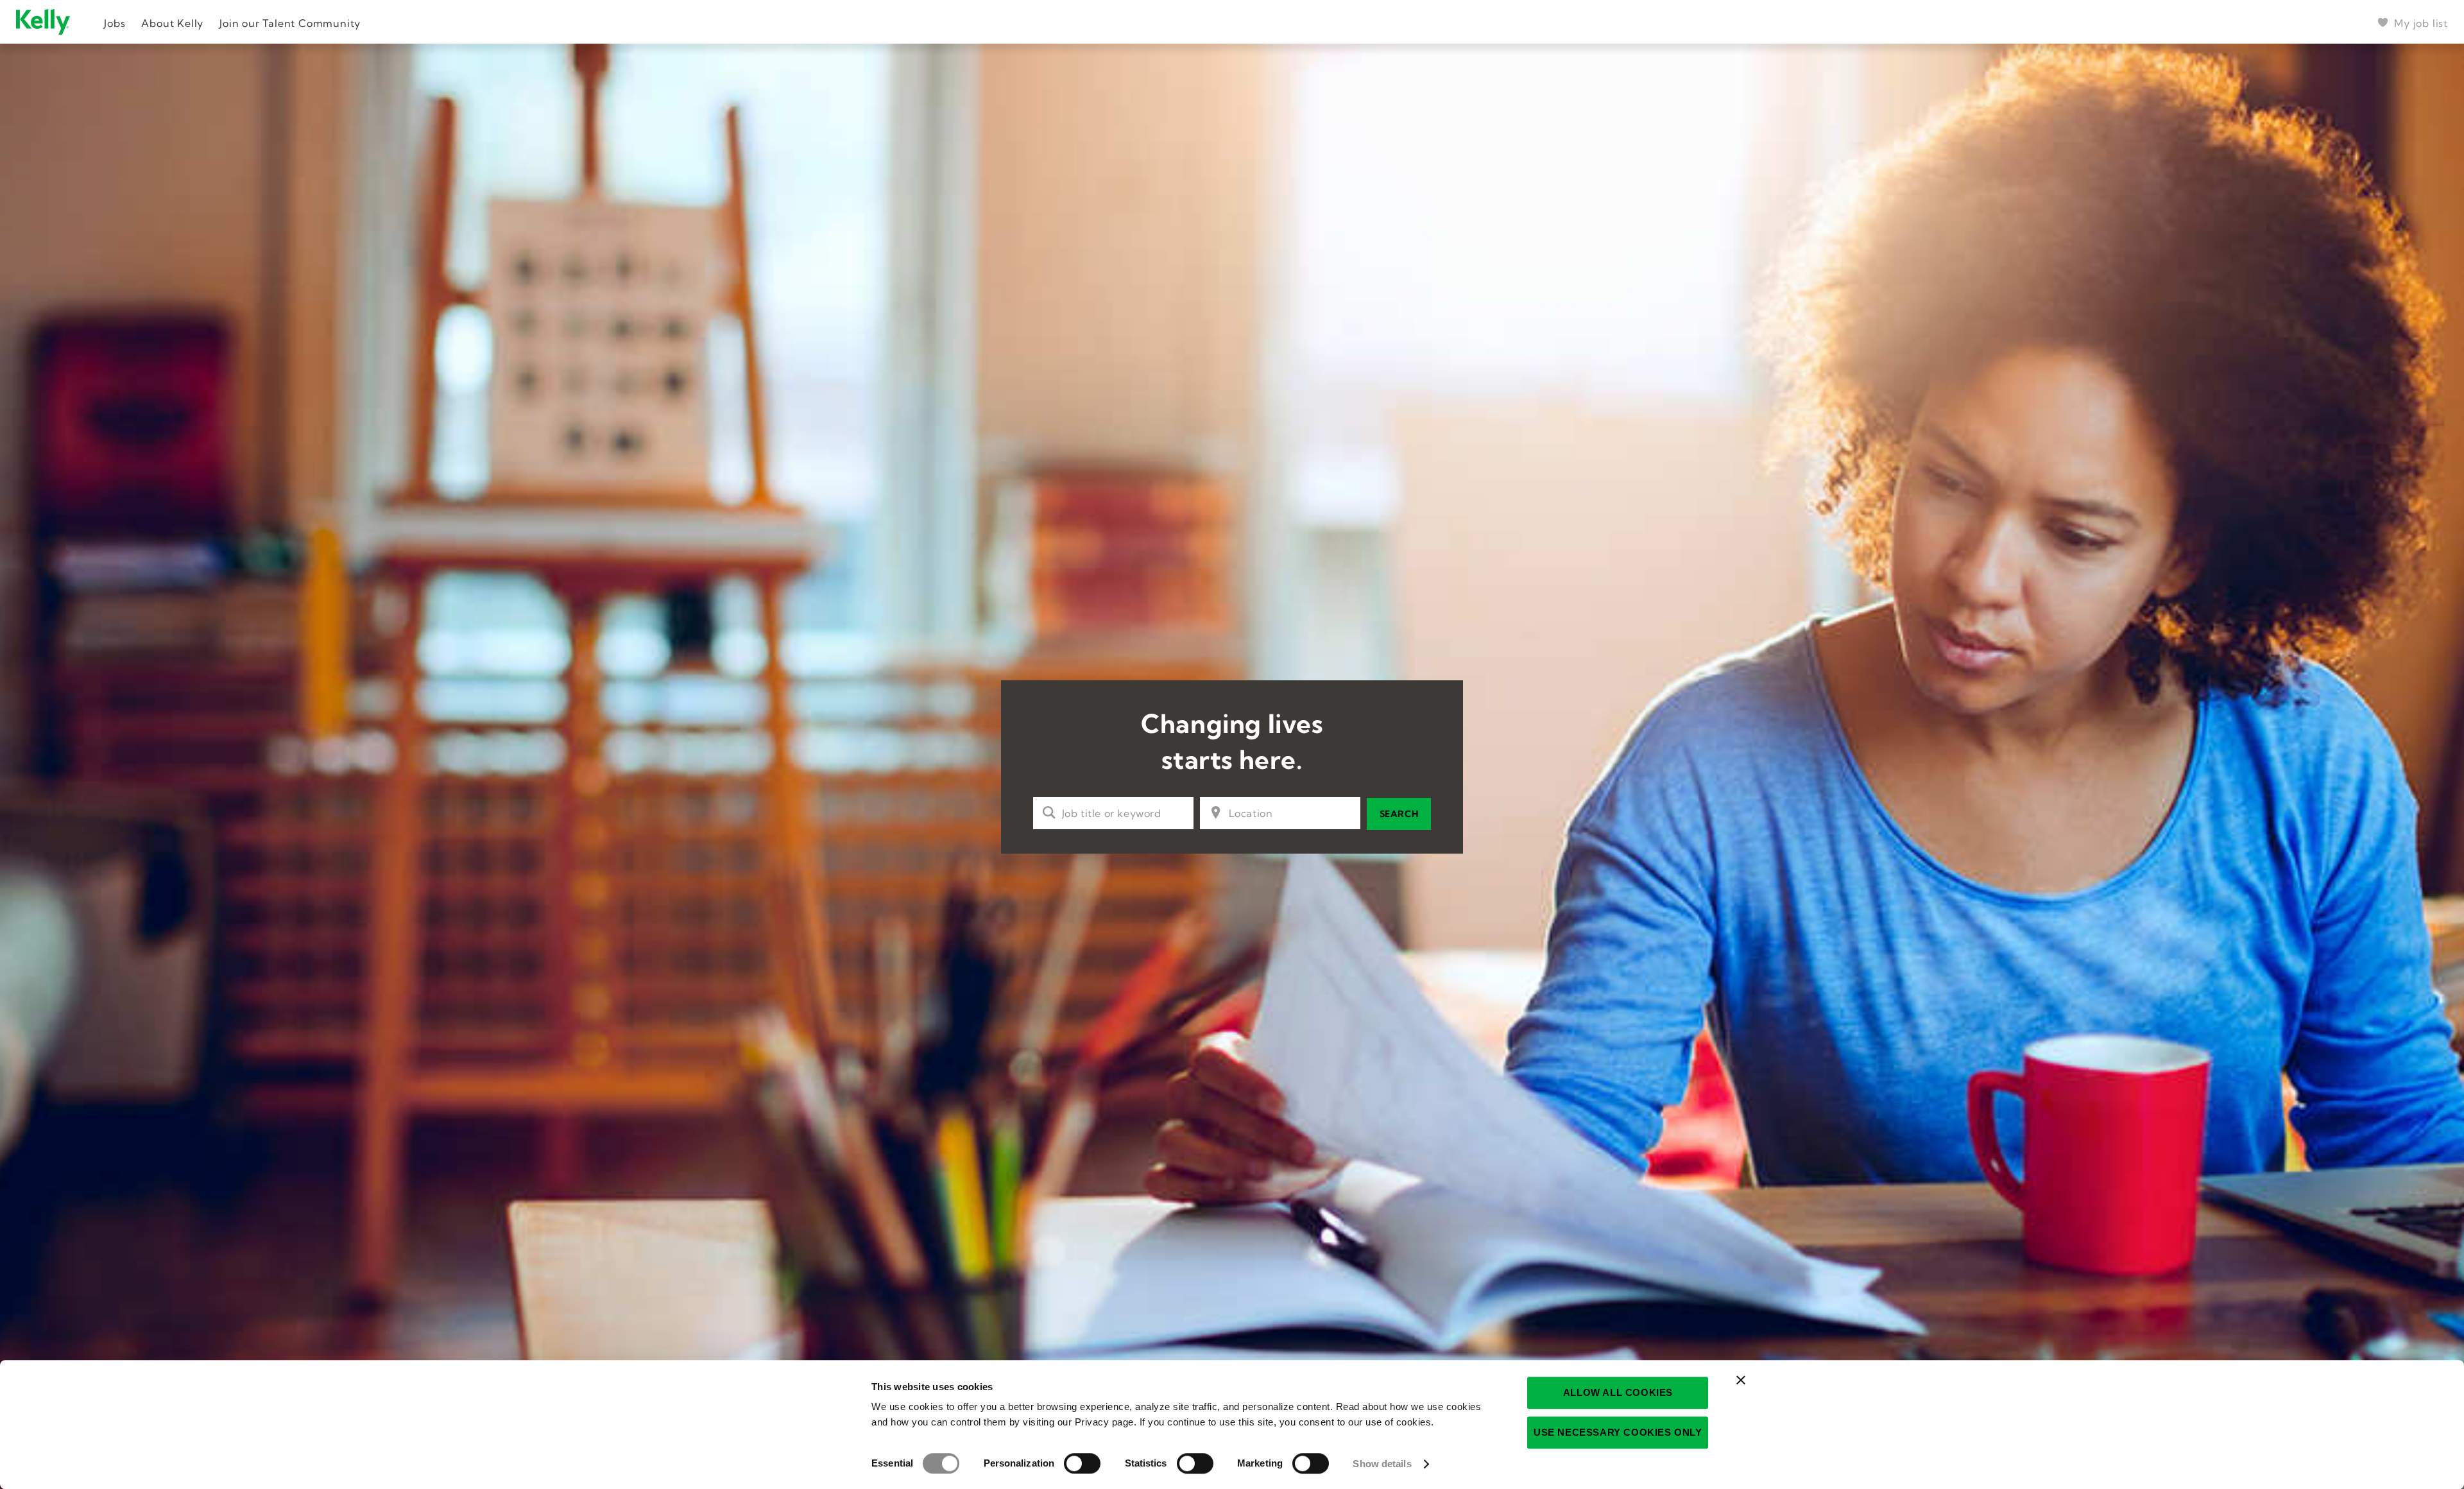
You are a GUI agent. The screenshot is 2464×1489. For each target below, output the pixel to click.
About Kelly (172, 23)
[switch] (1082, 1463)
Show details (1382, 1464)
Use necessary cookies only (1618, 1432)
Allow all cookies (1618, 1392)
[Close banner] (1741, 1380)
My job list (2421, 23)
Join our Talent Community (290, 23)
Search (1399, 814)
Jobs (115, 23)
